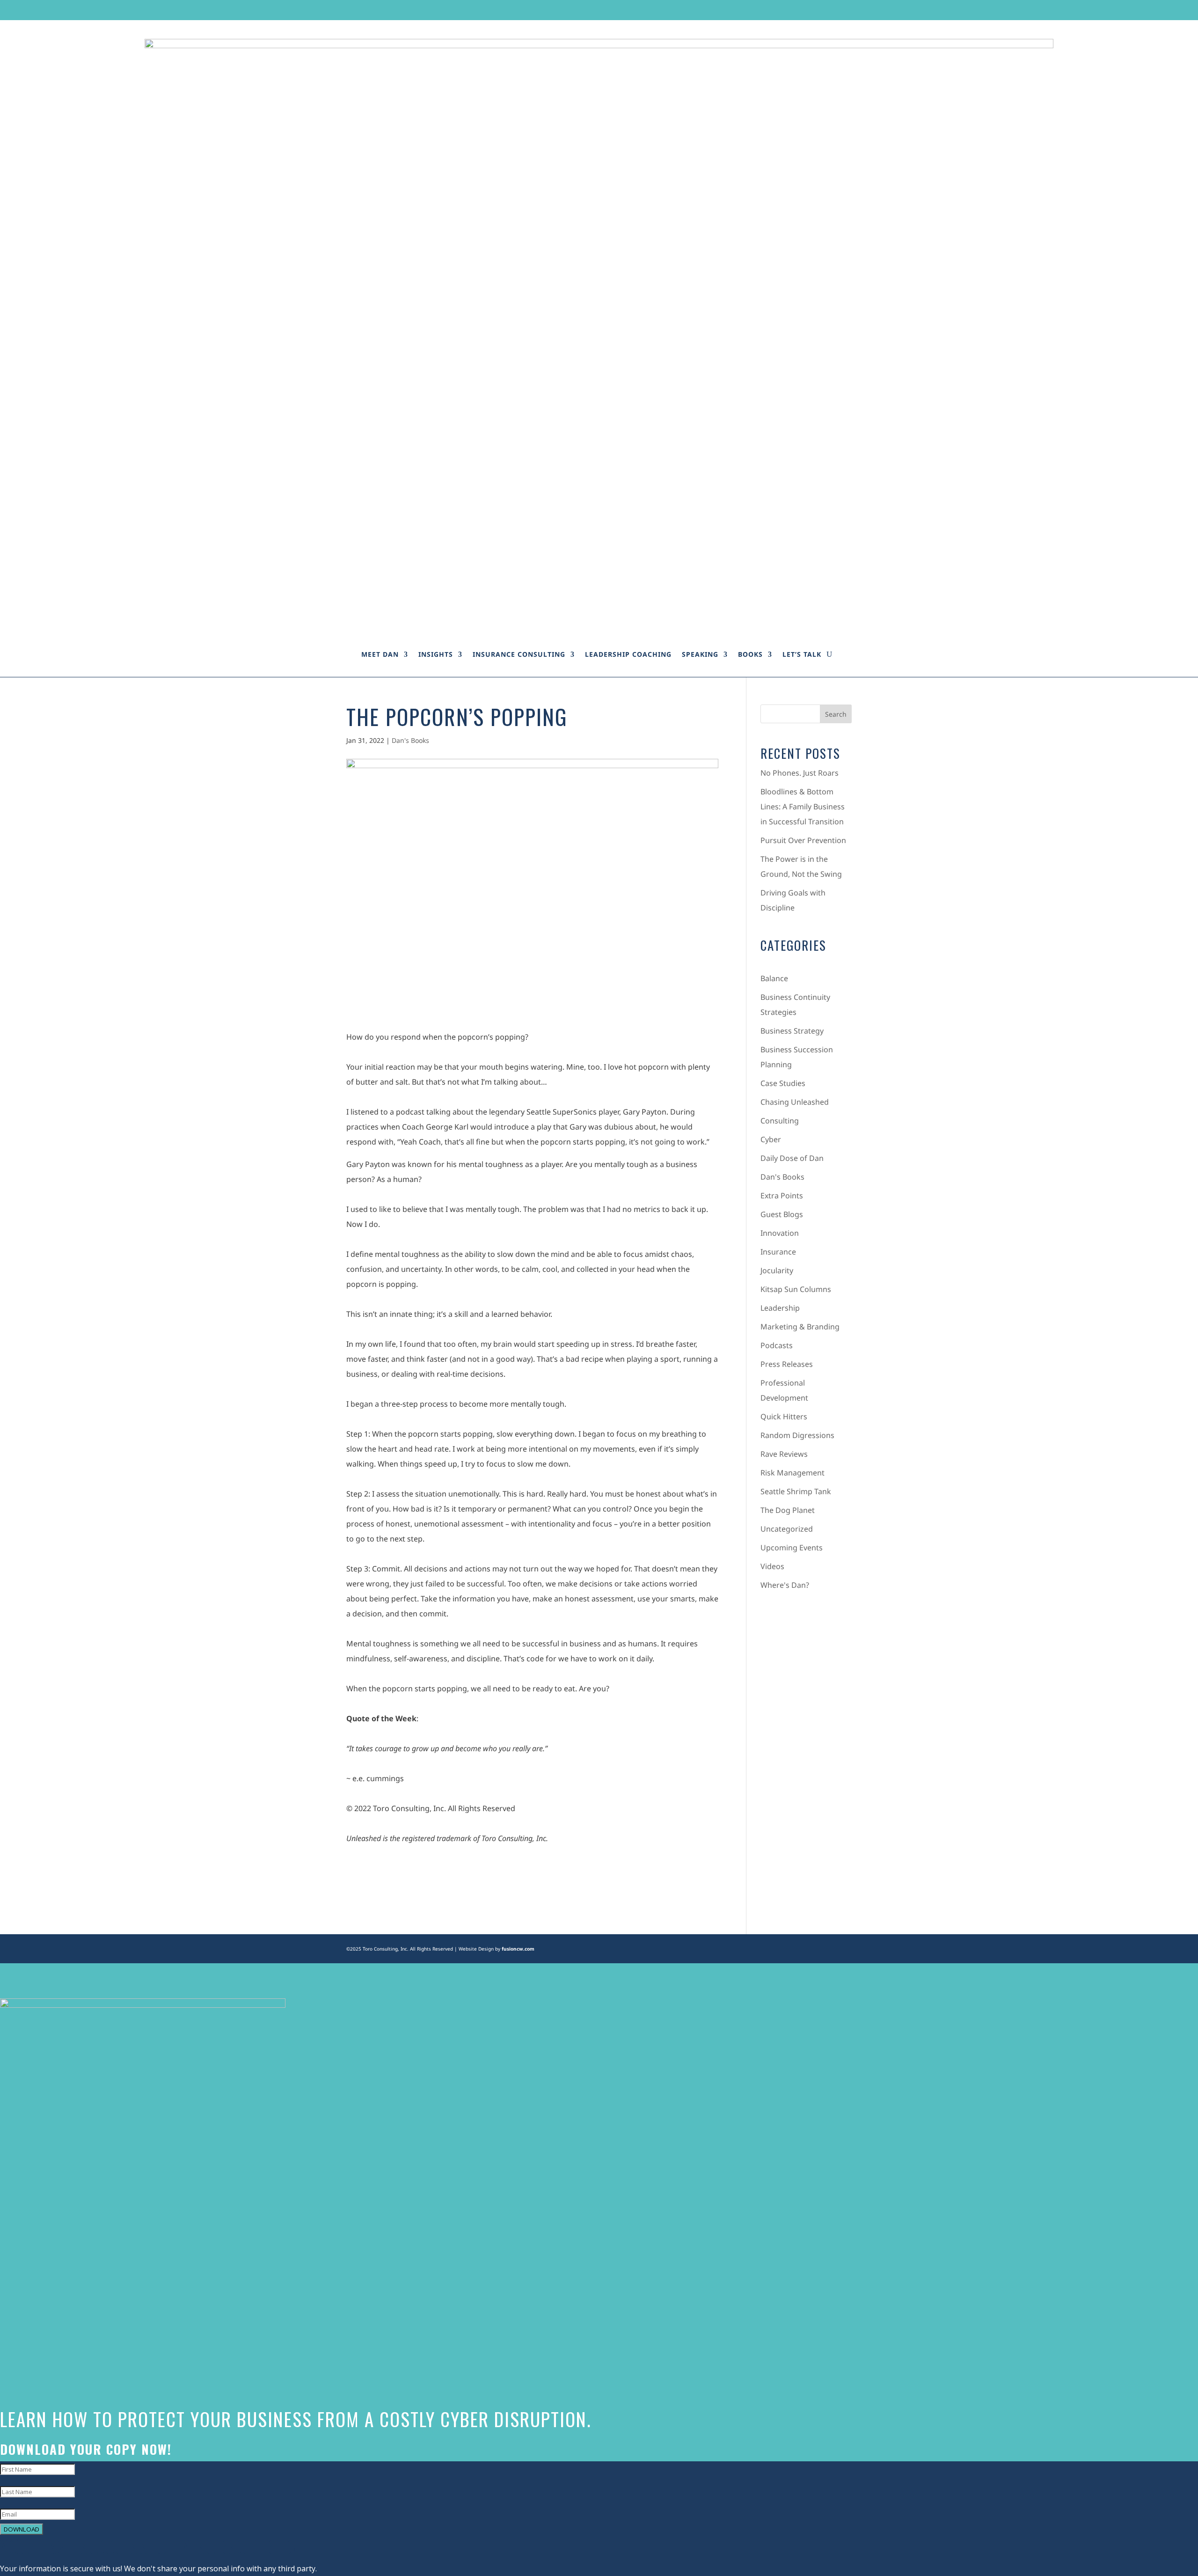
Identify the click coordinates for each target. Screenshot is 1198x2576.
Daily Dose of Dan (792, 1158)
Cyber (771, 1139)
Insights (436, 654)
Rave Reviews (784, 1454)
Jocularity (777, 1270)
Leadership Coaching (628, 654)
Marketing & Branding (800, 1327)
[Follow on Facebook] (774, 9)
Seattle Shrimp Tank (796, 1491)
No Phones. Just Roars (800, 773)
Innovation (780, 1233)
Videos (772, 1566)
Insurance (778, 1252)
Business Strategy (792, 1031)
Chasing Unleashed (795, 1102)
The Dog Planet (788, 1510)
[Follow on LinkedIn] (827, 9)
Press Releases (787, 1364)
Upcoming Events (792, 1548)
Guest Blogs (782, 1214)
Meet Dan (380, 654)
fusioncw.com (518, 1949)
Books (750, 654)
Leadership (780, 1308)
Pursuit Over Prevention (803, 840)
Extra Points (782, 1196)
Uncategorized (787, 1529)
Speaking (700, 654)
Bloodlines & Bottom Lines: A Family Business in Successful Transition (803, 807)
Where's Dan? (785, 1585)
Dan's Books (410, 740)
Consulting (780, 1121)
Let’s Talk (802, 654)
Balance (774, 978)
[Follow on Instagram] (809, 9)
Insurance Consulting (519, 654)
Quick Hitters (784, 1416)
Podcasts (777, 1345)
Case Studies (783, 1083)
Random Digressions (797, 1435)
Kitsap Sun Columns (796, 1289)
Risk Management (793, 1473)
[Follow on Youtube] (845, 9)
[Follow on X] (791, 9)
